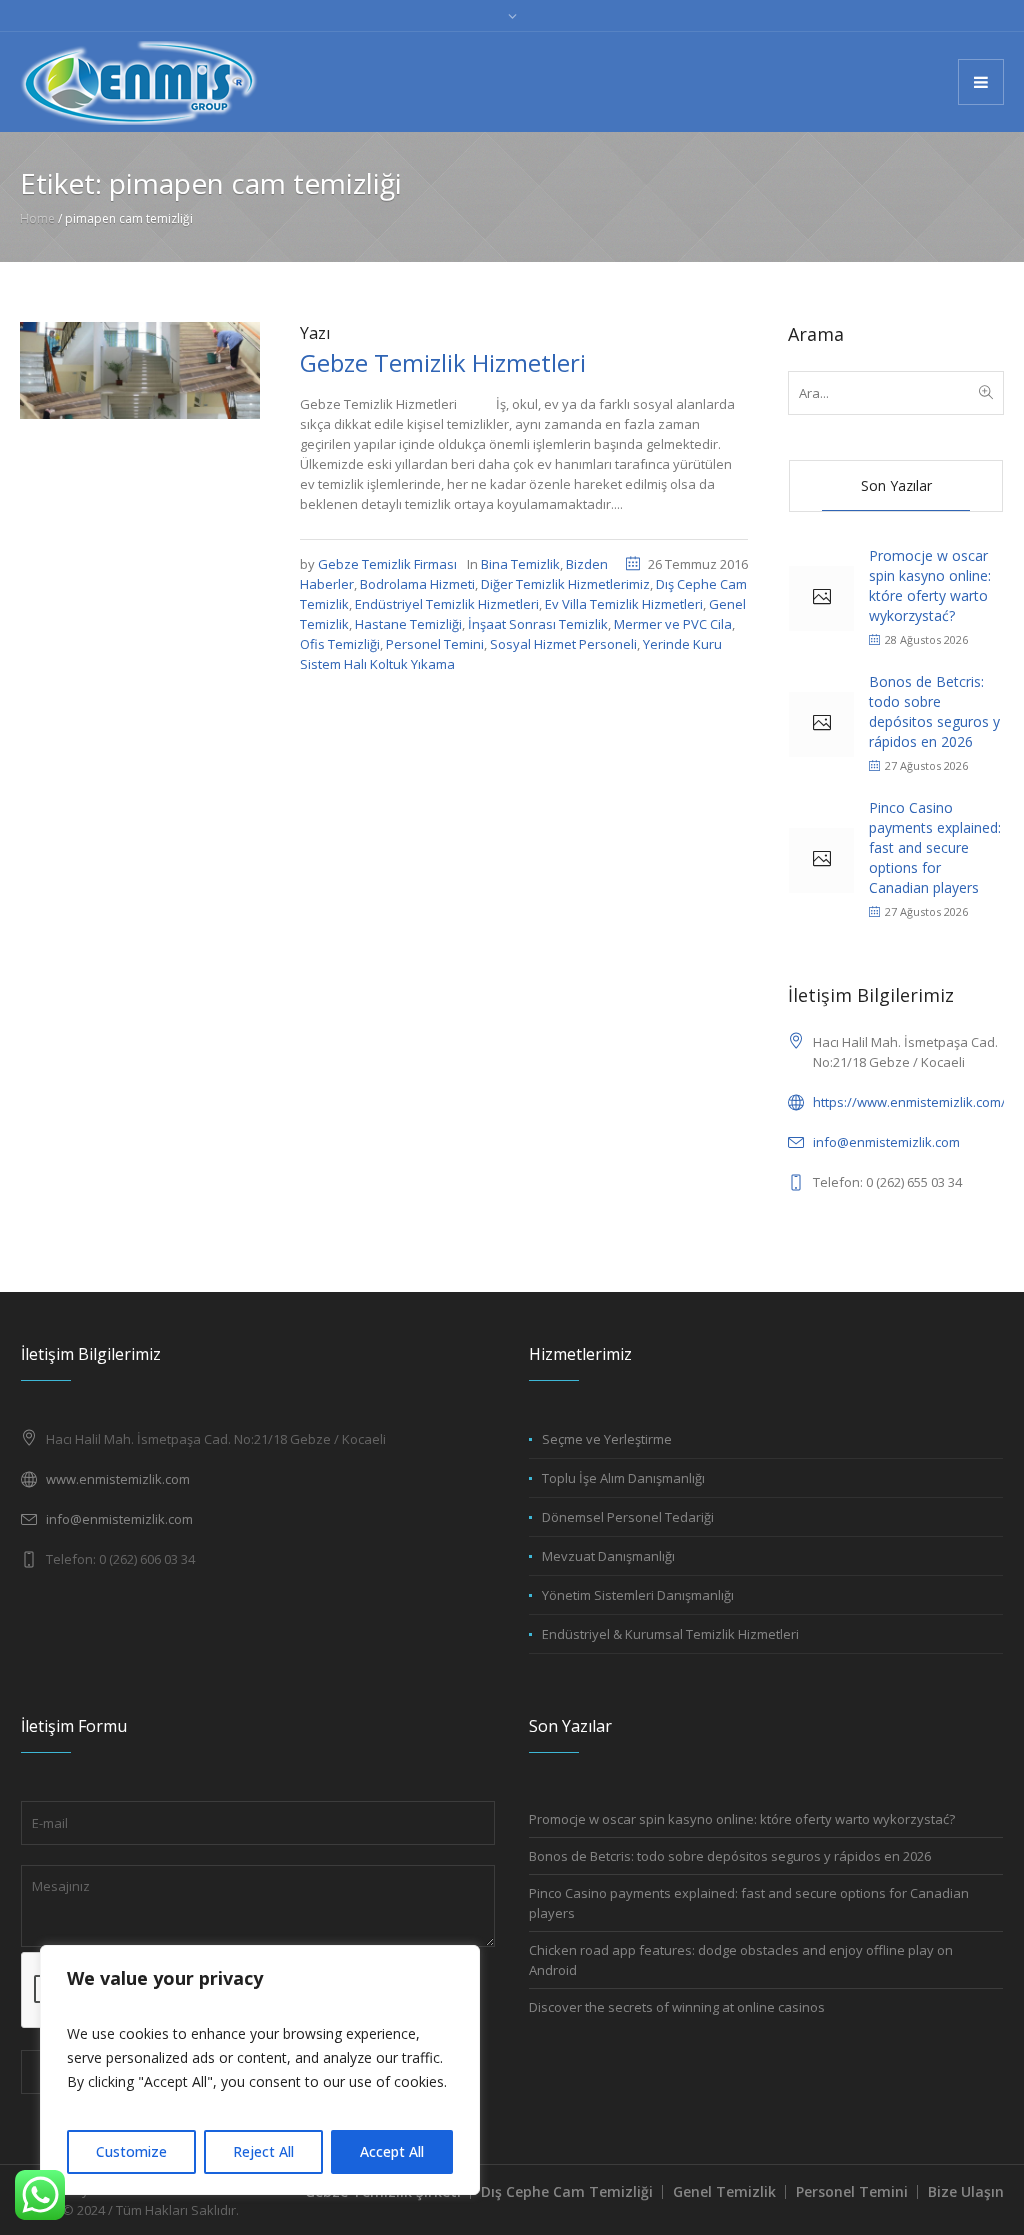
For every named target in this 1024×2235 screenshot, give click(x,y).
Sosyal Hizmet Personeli (563, 644)
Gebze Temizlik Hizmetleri (443, 362)
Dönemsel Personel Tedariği (628, 1517)
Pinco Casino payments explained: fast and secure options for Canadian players (935, 847)
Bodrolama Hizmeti (417, 584)
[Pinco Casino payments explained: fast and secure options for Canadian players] (821, 860)
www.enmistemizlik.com (118, 1479)
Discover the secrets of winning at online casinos (677, 2007)
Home (37, 218)
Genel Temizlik (724, 2191)
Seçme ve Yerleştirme (607, 1439)
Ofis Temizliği (340, 644)
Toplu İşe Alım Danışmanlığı (623, 1478)
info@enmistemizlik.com (886, 1142)
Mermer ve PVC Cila (673, 624)
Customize (131, 2151)
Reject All (263, 2151)
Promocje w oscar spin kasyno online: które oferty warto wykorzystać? (930, 585)
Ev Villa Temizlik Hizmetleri (624, 604)
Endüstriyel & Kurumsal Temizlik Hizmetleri (670, 1634)
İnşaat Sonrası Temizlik (538, 624)
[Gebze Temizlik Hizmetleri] (140, 369)
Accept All (392, 2151)
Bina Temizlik (520, 564)
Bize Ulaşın (966, 2191)
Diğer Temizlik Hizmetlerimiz (565, 584)
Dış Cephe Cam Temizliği (567, 2191)
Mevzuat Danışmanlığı (608, 1556)
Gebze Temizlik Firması (387, 564)
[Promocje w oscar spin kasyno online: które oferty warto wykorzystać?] (821, 598)
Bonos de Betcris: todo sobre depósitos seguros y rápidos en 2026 (934, 711)
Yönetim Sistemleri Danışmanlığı (638, 1595)
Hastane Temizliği (408, 624)
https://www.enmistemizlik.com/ (909, 1102)
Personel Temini (435, 644)
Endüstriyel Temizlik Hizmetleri (447, 604)
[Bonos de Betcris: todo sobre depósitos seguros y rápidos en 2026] (821, 724)
